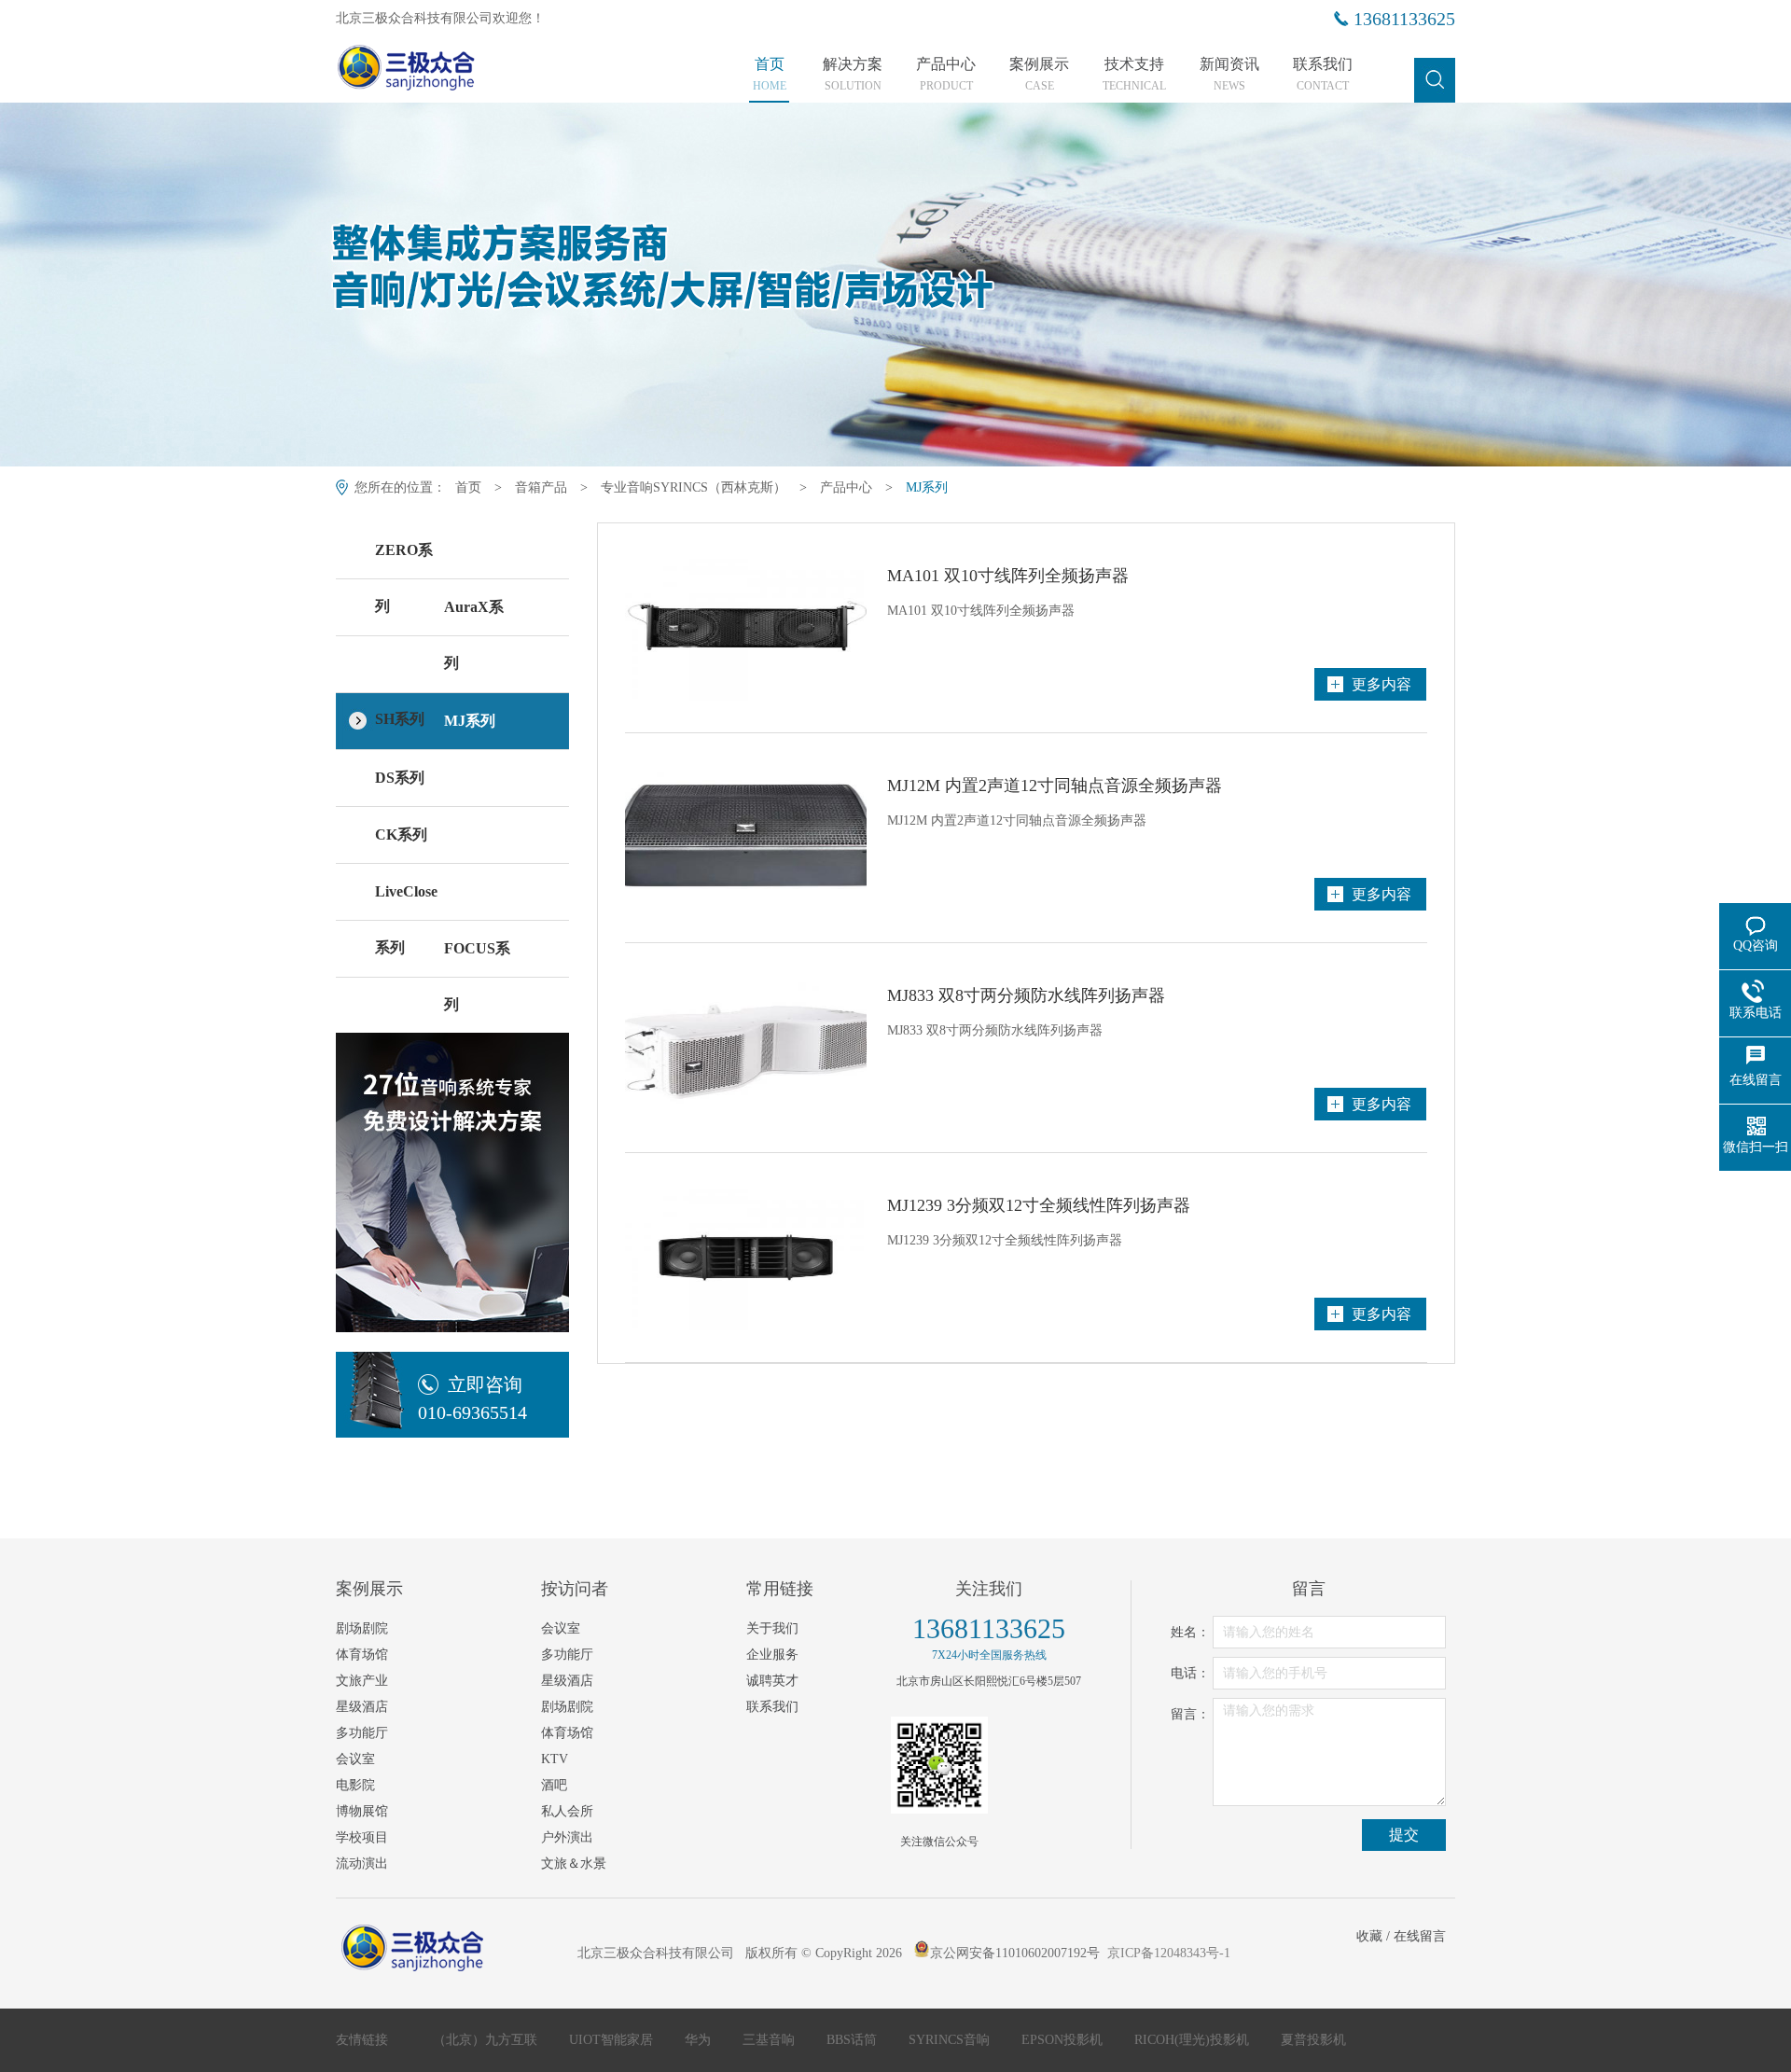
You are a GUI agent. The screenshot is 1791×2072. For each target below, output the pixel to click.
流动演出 (362, 1863)
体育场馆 (362, 1655)
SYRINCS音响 (951, 2040)
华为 (700, 2040)
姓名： (1190, 1632)
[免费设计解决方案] (452, 1169)
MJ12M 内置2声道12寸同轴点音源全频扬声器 (1055, 786)
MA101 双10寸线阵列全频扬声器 (1008, 576)
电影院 (355, 1785)
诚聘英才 (772, 1681)
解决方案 (853, 75)
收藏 (1369, 1936)
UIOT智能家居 (613, 2040)
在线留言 (1420, 1936)
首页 (770, 75)
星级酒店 (362, 1707)
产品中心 (946, 75)
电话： (1190, 1673)
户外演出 (567, 1837)
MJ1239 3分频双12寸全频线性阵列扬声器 (1039, 1205)
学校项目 (362, 1837)
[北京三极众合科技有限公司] (441, 72)
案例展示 (1039, 75)
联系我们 (1323, 75)
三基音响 (771, 2040)
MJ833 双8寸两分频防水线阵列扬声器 (1026, 995)
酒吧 (554, 1785)
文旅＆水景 (574, 1863)
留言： (1190, 1714)
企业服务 (772, 1655)
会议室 (355, 1759)
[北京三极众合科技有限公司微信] (939, 1765)
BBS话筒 (854, 2040)
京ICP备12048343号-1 (1169, 1953)
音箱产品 (541, 487)
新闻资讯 (1229, 75)
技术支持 (1134, 75)
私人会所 (567, 1811)
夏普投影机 (1313, 2040)
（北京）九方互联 (487, 2040)
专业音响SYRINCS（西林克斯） (694, 487)
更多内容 (1381, 684)
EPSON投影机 (1064, 2040)
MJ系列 (927, 487)
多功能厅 (362, 1733)
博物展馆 (362, 1811)
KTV (555, 1759)
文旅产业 (362, 1681)
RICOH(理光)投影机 (1194, 2040)
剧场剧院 (362, 1628)
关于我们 (772, 1628)
